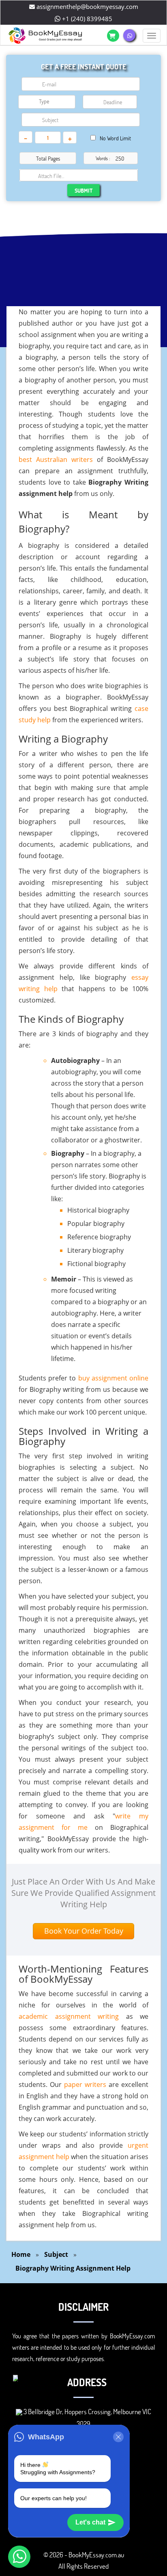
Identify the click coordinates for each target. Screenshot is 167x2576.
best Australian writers (56, 459)
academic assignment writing (69, 2016)
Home (21, 2254)
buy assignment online (113, 1378)
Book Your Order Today (84, 1931)
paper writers (85, 2084)
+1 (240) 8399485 (86, 19)
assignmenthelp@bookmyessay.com (87, 6)
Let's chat (90, 2522)
